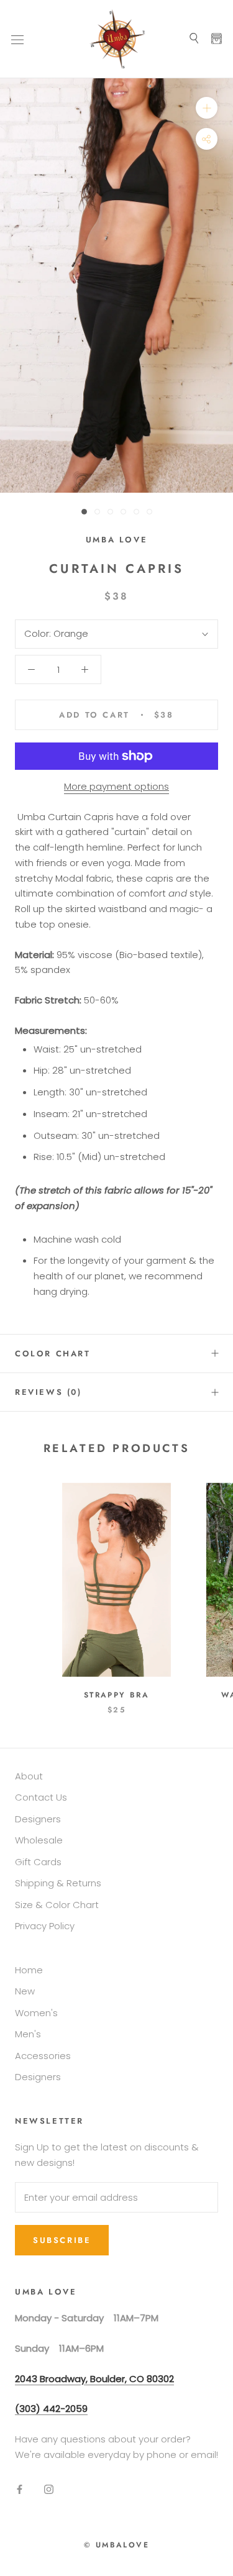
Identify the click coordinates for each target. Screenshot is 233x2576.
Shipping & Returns (58, 1883)
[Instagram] (49, 2489)
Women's (36, 2013)
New (25, 1991)
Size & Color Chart (57, 1905)
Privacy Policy (45, 1926)
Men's (28, 2034)
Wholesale (39, 1840)
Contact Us (41, 1797)
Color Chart (53, 1354)
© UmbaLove (116, 2545)
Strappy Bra (116, 1695)
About (29, 1776)
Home (29, 1970)
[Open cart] (217, 39)
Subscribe (62, 2240)
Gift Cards (38, 1862)
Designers (38, 1819)
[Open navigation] (17, 39)
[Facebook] (20, 2489)
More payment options (116, 786)
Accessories (43, 2056)
